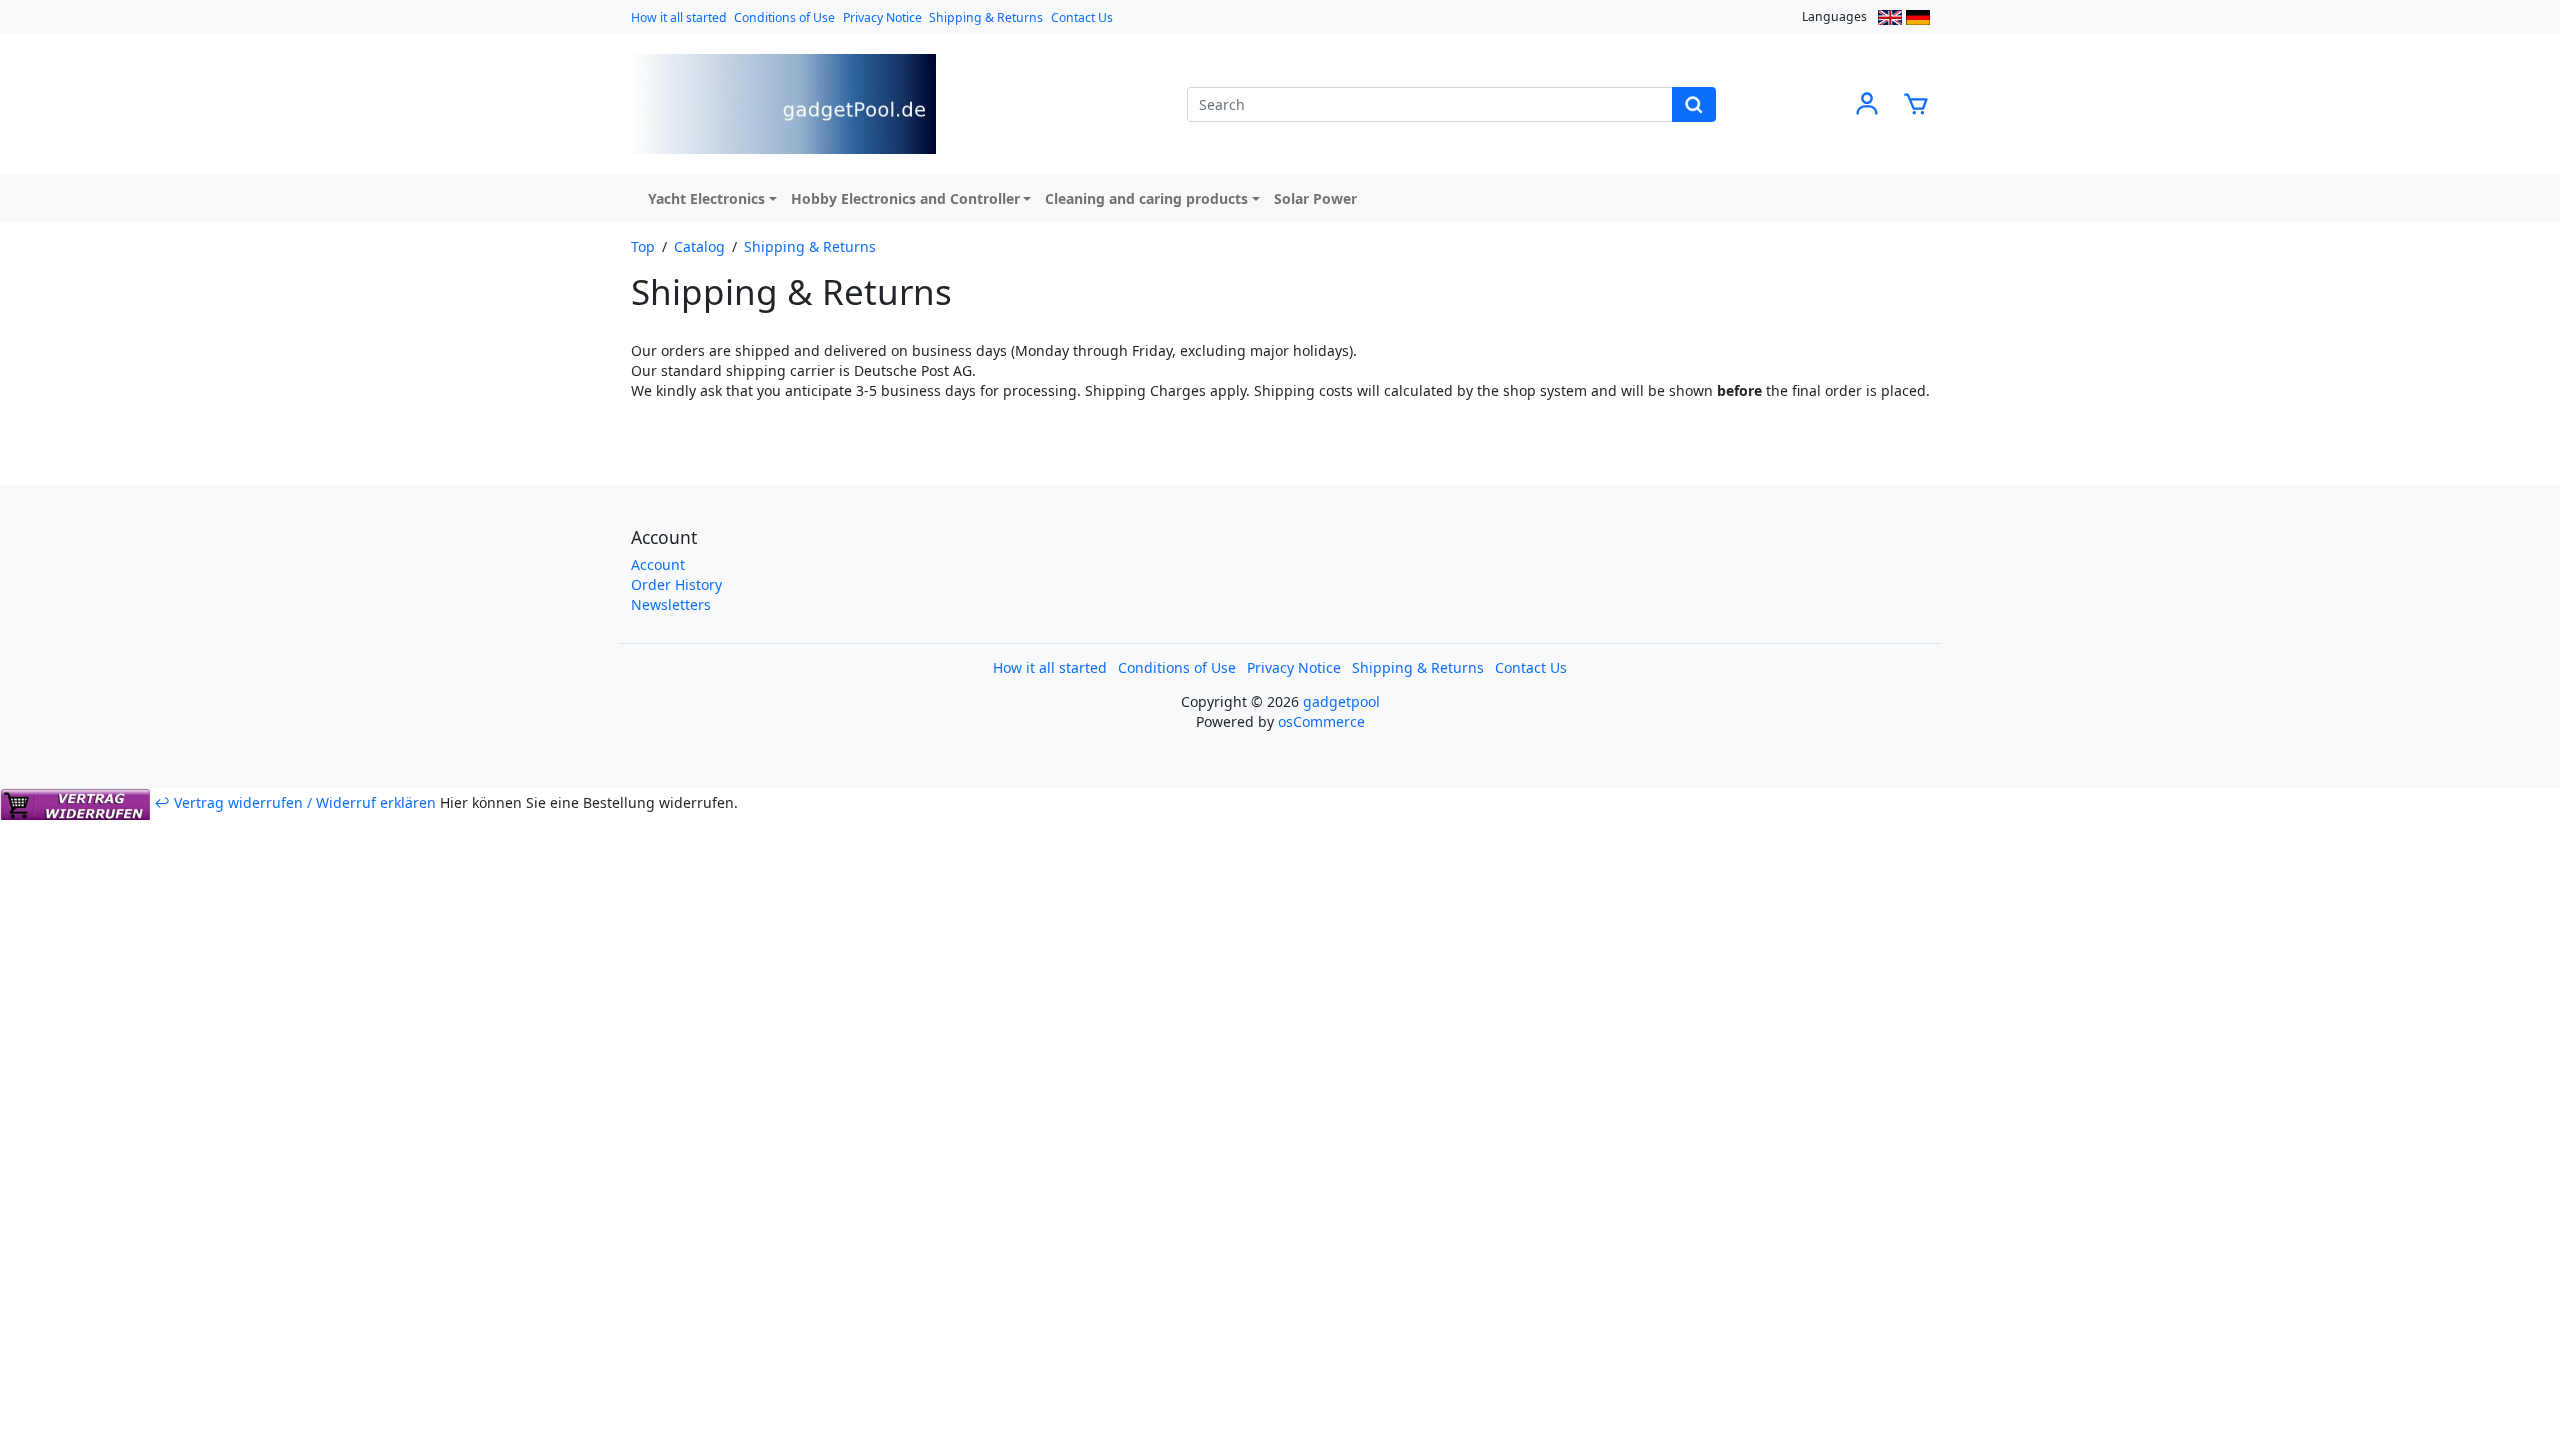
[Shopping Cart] (1916, 102)
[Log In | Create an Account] (1867, 102)
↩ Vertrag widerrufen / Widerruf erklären (295, 802)
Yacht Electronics (706, 198)
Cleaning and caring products (1146, 198)
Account (658, 564)
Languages (1834, 16)
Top (643, 246)
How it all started (679, 17)
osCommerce (1321, 721)
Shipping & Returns (986, 17)
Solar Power (1315, 198)
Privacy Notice (882, 17)
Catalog (699, 246)
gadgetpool (1341, 701)
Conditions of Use (784, 17)
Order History (676, 584)
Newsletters (671, 604)
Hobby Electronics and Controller (905, 198)
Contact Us (1082, 17)
